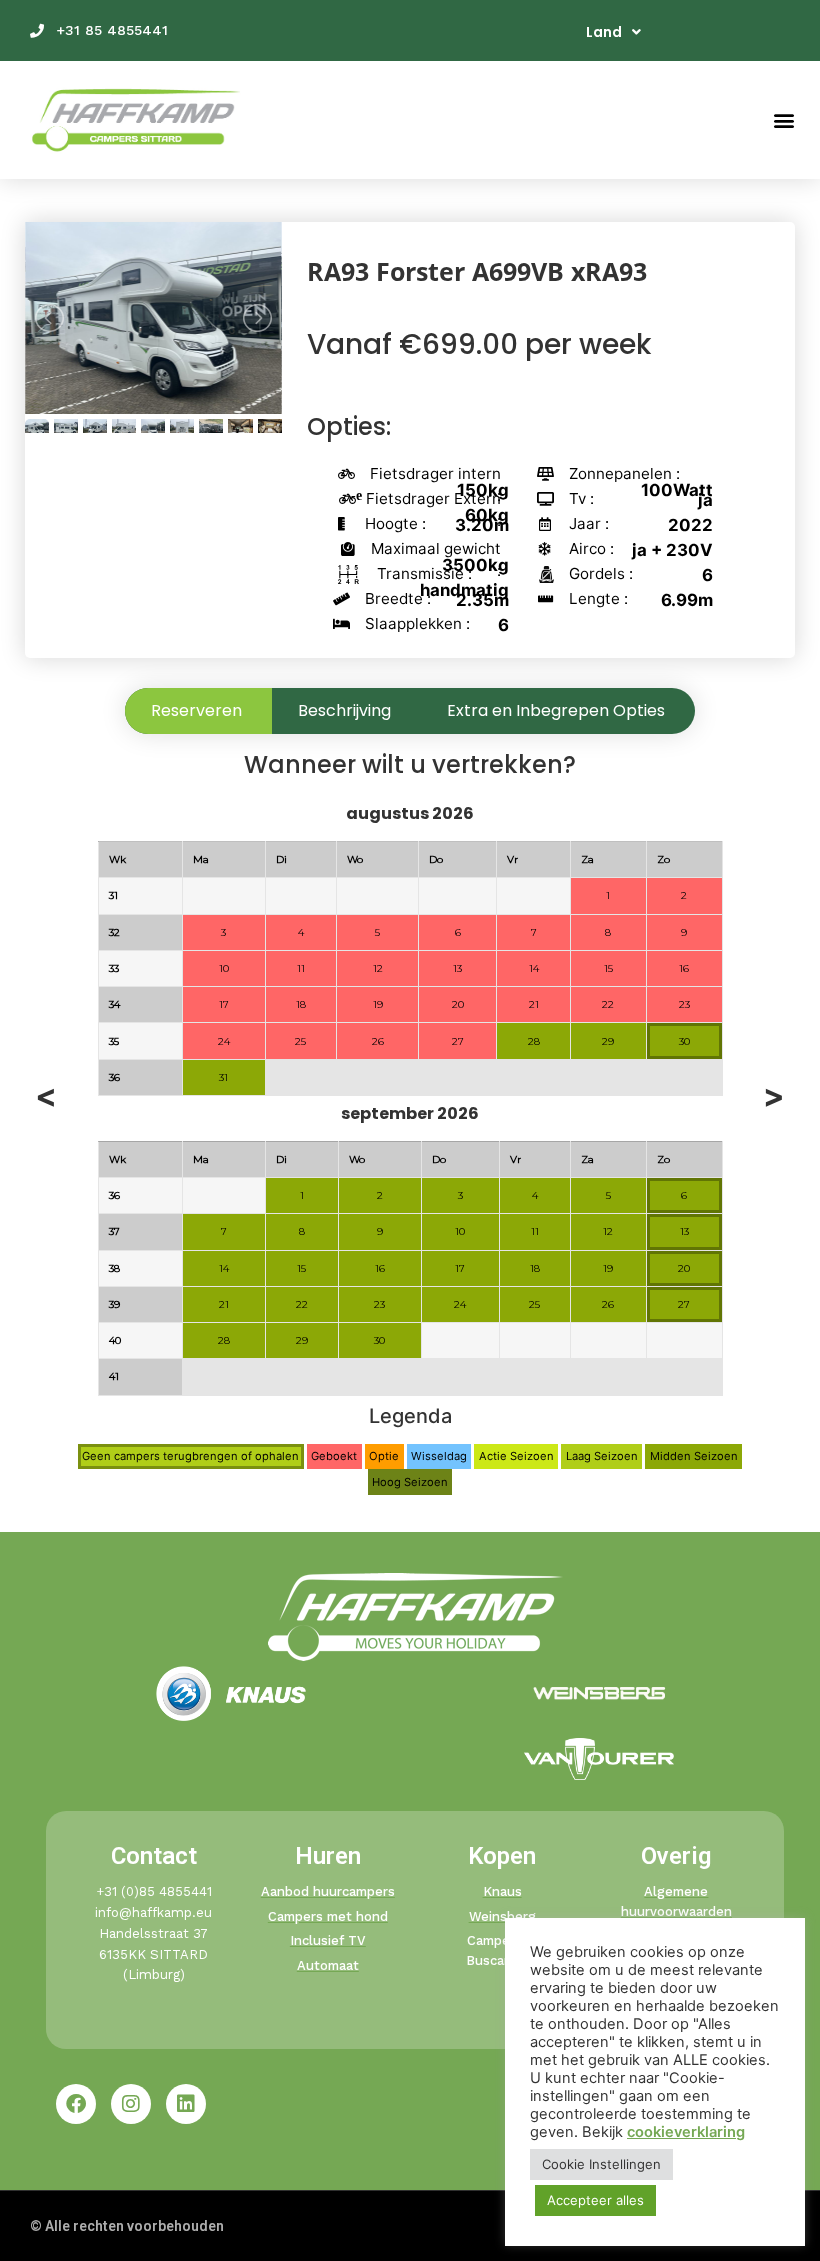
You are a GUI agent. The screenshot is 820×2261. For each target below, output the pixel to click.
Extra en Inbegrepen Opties (556, 710)
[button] (783, 120)
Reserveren (196, 710)
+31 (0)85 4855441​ (154, 1891)
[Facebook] (76, 2104)
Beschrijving (344, 710)
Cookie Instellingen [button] (601, 2164)
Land (604, 32)
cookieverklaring (686, 2132)
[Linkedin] (186, 2104)
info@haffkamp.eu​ (153, 1912)
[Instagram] (131, 2104)
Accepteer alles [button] (595, 2200)
